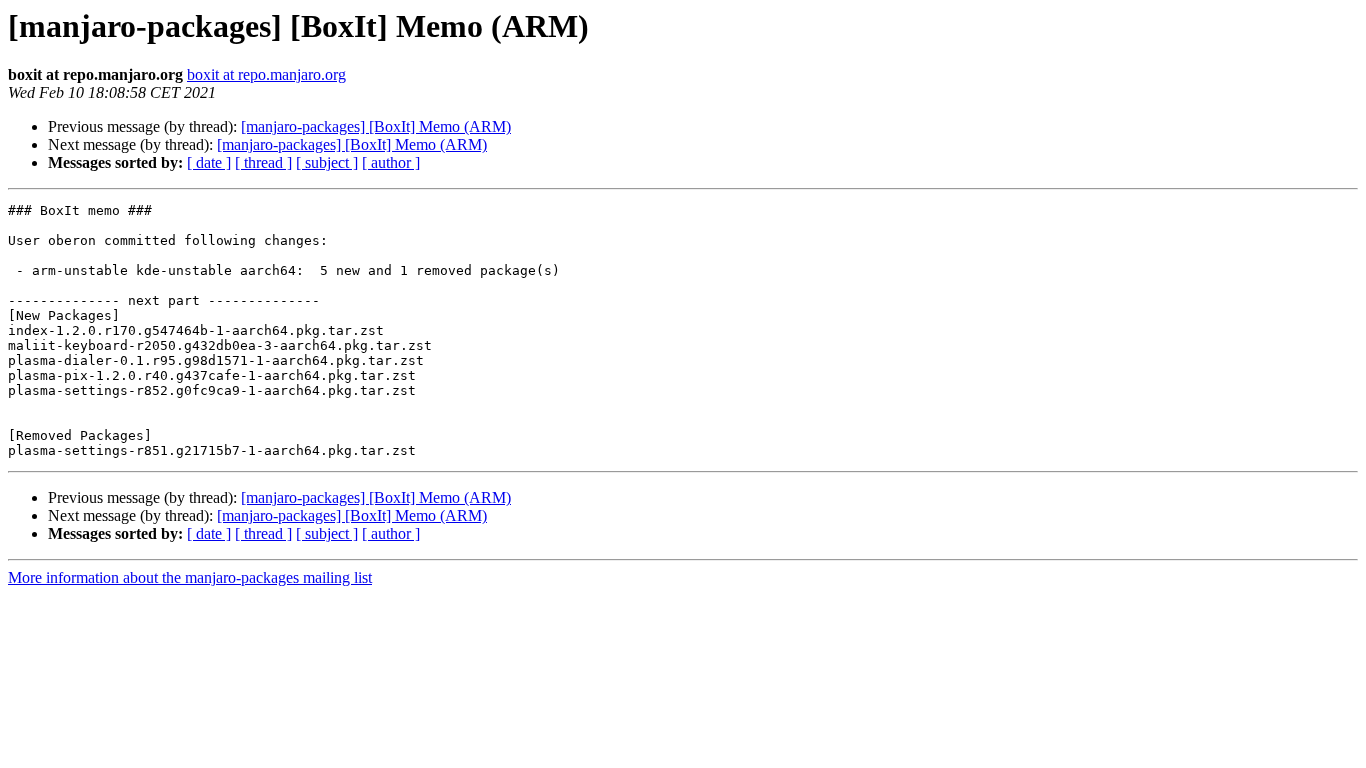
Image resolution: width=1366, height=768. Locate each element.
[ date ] (209, 162)
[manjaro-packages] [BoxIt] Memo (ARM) (376, 126)
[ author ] (391, 162)
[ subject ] (327, 162)
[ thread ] (263, 162)
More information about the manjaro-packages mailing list (190, 577)
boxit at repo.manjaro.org (266, 74)
